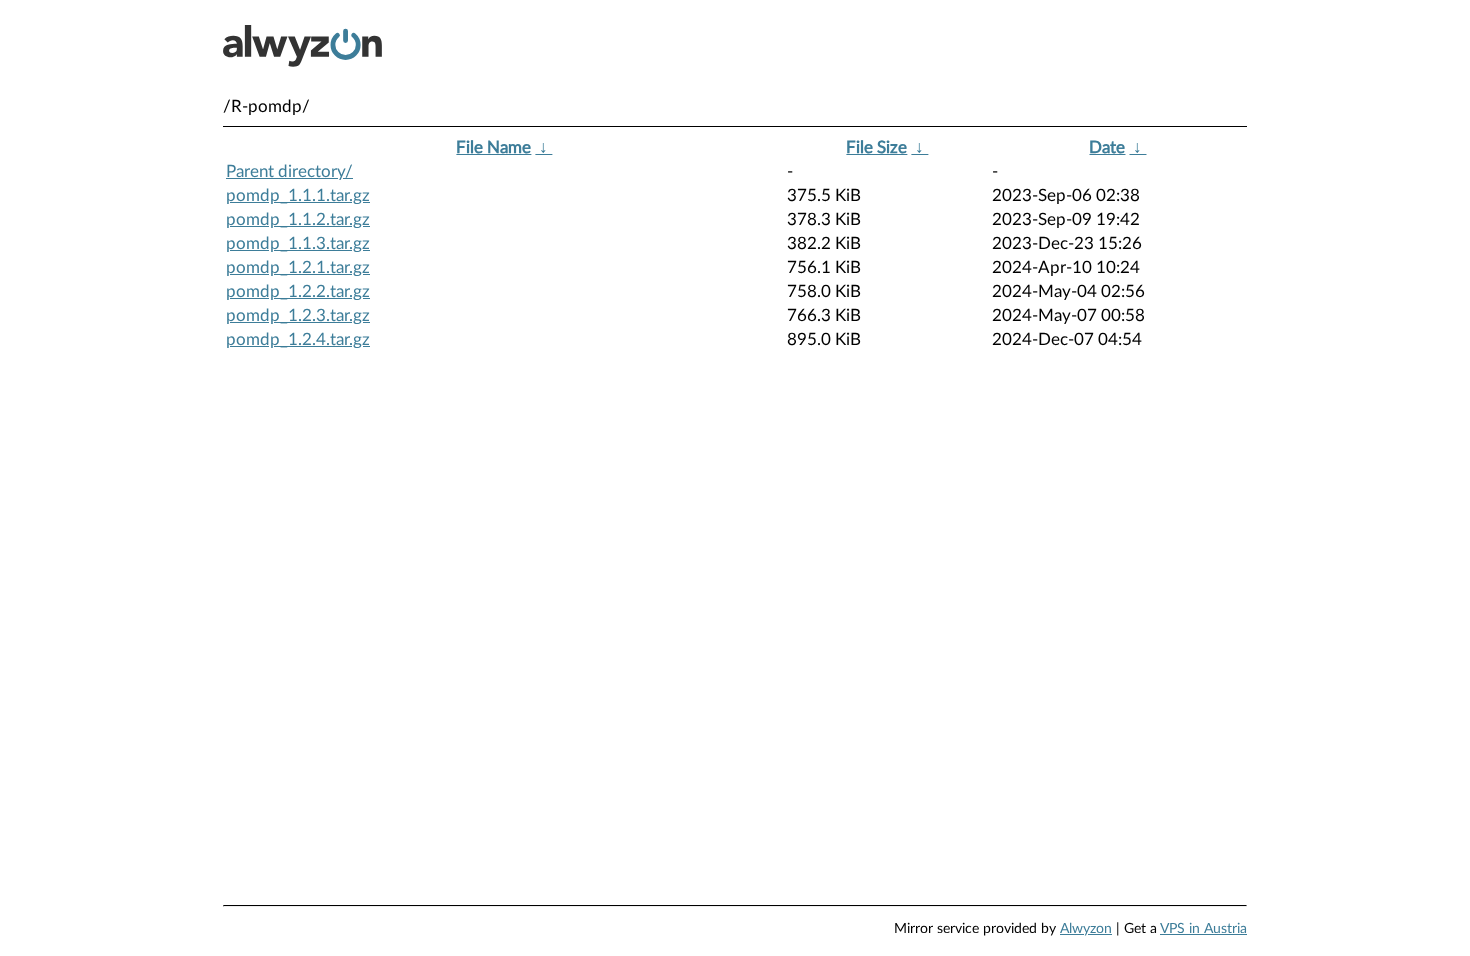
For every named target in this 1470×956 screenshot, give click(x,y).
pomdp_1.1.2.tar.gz (298, 219)
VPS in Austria (1203, 929)
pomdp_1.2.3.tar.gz (298, 315)
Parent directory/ (289, 171)
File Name (493, 147)
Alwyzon (1086, 929)
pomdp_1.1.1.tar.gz (298, 195)
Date (1107, 147)
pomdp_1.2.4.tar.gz (298, 339)
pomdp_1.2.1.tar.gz (298, 267)
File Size (876, 147)
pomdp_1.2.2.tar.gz (298, 291)
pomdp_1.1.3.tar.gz (298, 243)
